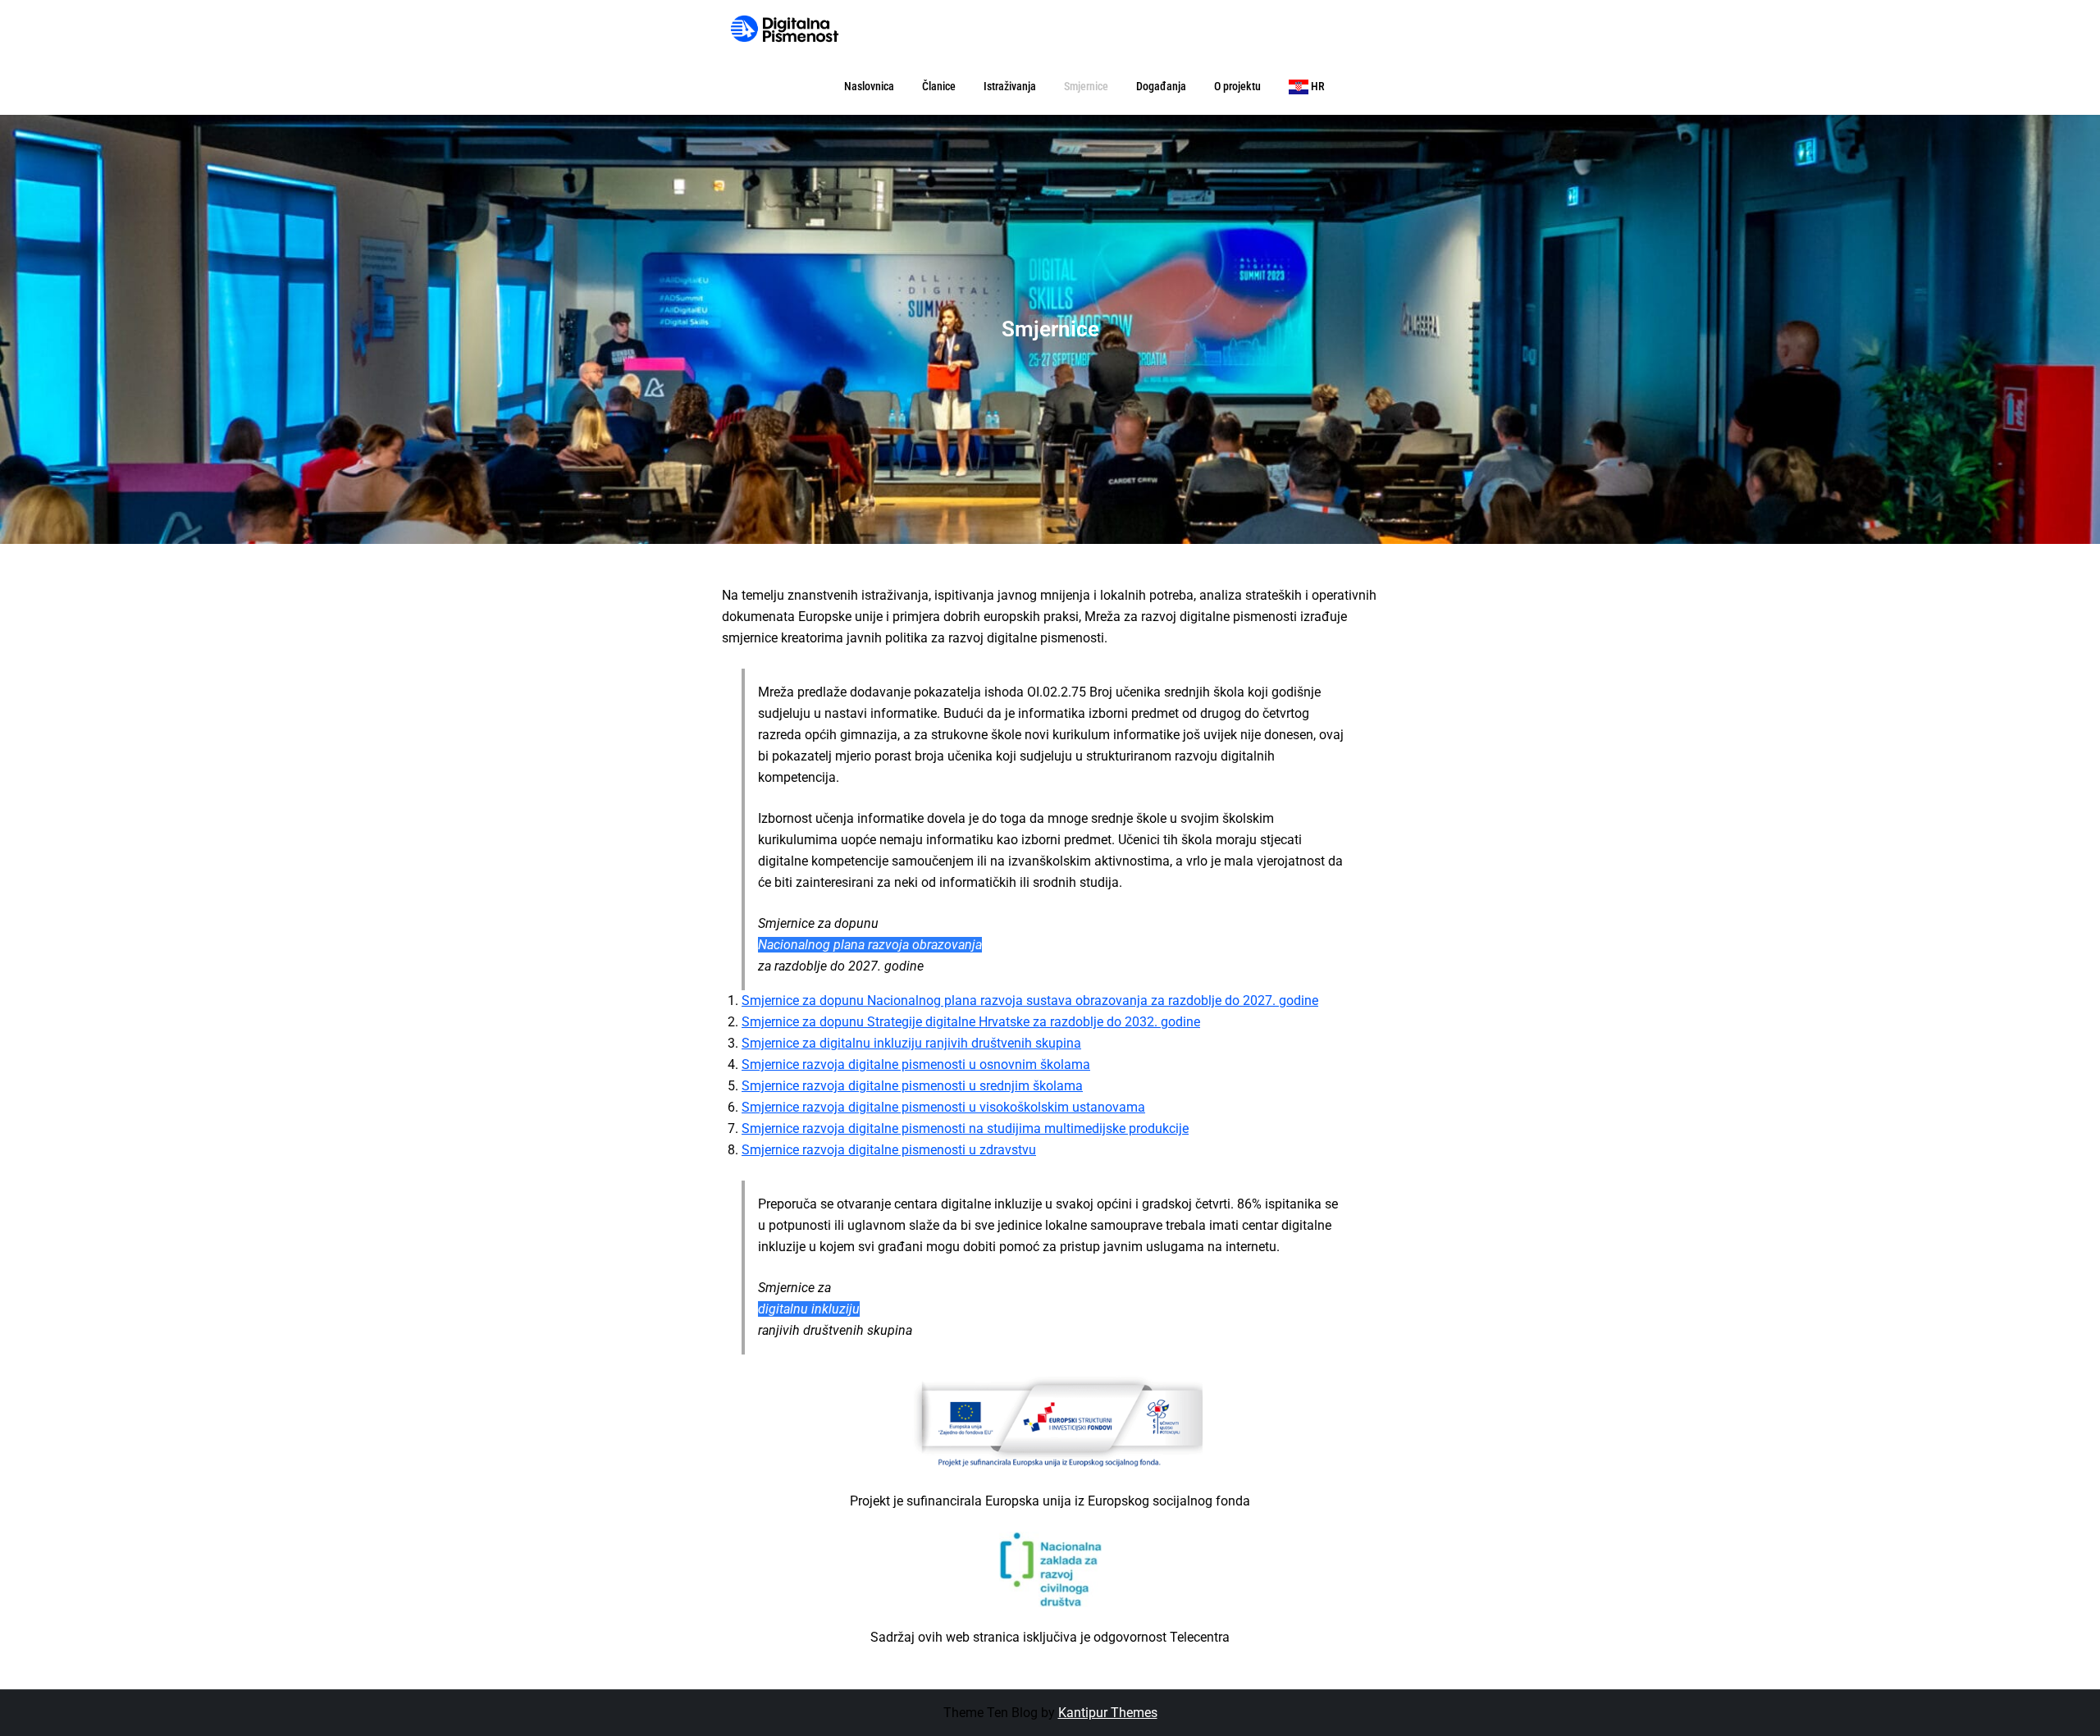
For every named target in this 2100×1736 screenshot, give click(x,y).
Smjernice (1086, 86)
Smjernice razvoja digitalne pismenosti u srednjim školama (912, 1086)
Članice (939, 86)
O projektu (1237, 86)
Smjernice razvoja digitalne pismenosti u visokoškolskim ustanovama (943, 1107)
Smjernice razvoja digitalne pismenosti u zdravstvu (889, 1150)
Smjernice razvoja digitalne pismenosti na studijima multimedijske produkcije (965, 1128)
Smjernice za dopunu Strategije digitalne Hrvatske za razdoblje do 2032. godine (971, 1022)
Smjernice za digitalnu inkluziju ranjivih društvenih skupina (911, 1043)
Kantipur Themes (1108, 1713)
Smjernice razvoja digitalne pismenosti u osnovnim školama (916, 1064)
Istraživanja (1010, 86)
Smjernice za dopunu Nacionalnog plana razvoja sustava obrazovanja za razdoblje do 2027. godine (1030, 1000)
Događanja (1161, 86)
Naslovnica (869, 86)
